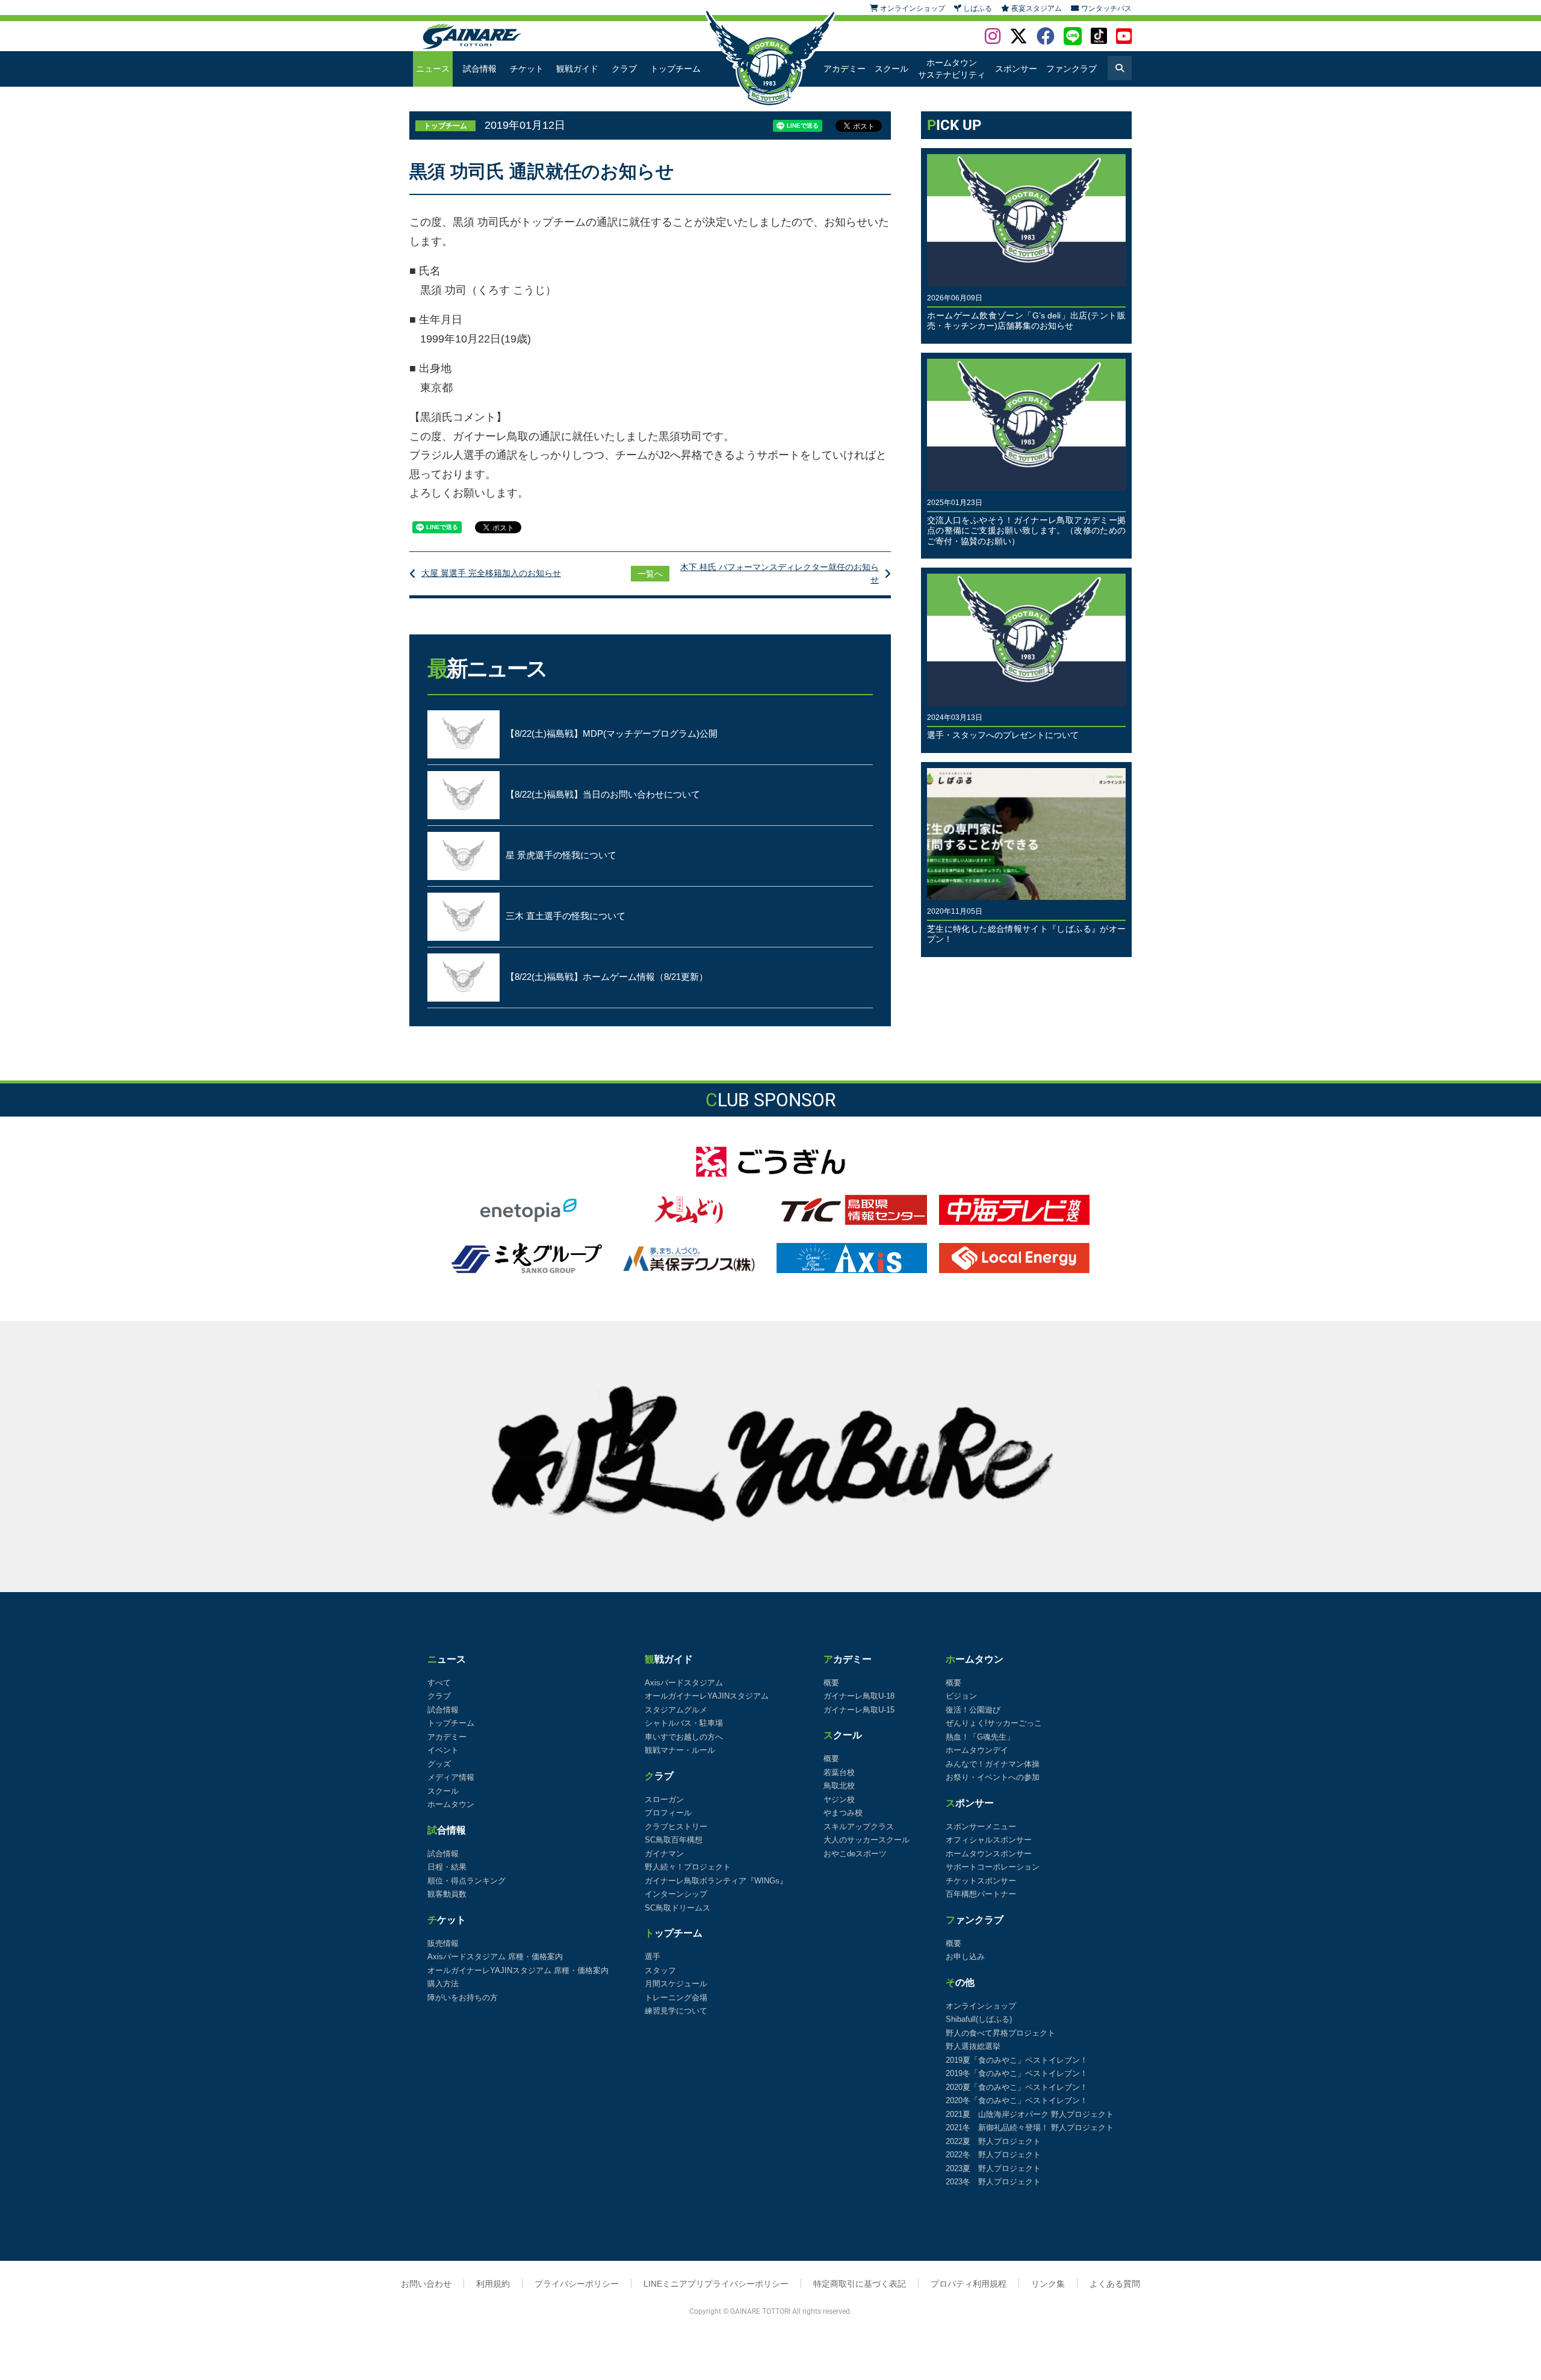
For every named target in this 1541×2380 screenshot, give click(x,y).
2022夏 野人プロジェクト (993, 2141)
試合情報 (480, 69)
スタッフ (660, 1970)
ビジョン (961, 1696)
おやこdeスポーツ (855, 1854)
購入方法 (443, 1984)
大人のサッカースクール (867, 1840)
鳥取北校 (839, 1786)
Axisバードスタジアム (684, 1683)
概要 (831, 1683)
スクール (891, 69)
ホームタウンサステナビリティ (952, 69)
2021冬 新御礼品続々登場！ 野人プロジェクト (1030, 2127)
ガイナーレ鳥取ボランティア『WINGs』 (716, 1881)
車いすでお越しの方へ (684, 1737)
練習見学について (676, 2011)
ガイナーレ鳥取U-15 (859, 1710)
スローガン (664, 1799)
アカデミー (845, 69)
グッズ (439, 1764)
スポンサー (1016, 69)
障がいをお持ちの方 (463, 1997)
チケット (527, 69)
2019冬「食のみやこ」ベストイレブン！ (1017, 2073)
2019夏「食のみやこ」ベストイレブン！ (1017, 2060)
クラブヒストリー (676, 1827)
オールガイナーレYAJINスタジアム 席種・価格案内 (518, 1970)
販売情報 (443, 1943)
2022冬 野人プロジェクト (993, 2155)
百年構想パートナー (981, 1894)
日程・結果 (447, 1867)
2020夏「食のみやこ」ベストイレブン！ (1017, 2087)
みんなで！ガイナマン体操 (993, 1764)
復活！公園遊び (973, 1710)
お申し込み (965, 1957)
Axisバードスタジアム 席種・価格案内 (495, 1957)
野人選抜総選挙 (973, 2046)
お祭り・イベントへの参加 (993, 1777)
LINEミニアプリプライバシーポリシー (716, 2284)
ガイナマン (664, 1854)
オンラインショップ (981, 2006)
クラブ (624, 69)
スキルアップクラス (859, 1827)
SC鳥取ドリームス (677, 1908)
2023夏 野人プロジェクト (993, 2168)
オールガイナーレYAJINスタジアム (707, 1696)
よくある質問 (1115, 2284)
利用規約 (493, 2284)
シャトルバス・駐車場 (684, 1723)
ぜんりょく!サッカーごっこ (994, 1723)
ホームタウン (451, 1804)
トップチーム (675, 69)
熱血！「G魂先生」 (980, 1737)
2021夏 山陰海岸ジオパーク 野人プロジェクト (1030, 2114)
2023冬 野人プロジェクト (993, 2182)
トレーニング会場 (676, 1997)
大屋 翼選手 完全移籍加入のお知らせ (491, 573)
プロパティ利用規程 (969, 2284)
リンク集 (1048, 2284)
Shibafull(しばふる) (979, 2019)
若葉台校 (839, 1772)
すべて (439, 1683)
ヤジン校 (839, 1799)
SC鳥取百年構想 (674, 1840)
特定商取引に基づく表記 (860, 2284)
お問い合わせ (426, 2284)
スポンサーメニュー (981, 1827)
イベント (443, 1750)
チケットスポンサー (981, 1881)
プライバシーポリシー (577, 2284)
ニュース (433, 69)
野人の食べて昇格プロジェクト (1000, 2033)
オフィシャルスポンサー (989, 1840)
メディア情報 (451, 1777)
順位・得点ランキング (467, 1881)
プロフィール (668, 1813)
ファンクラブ (1071, 69)
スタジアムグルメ (676, 1710)
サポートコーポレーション (993, 1867)
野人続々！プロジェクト (688, 1867)
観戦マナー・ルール (680, 1750)
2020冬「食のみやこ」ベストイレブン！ (1017, 2100)
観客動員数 (447, 1894)
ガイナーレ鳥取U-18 (859, 1696)
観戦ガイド (577, 69)
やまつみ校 (843, 1813)
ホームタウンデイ (977, 1750)
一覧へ (650, 574)
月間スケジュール (676, 1984)
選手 (653, 1957)
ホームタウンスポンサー (989, 1854)
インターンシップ (676, 1894)
